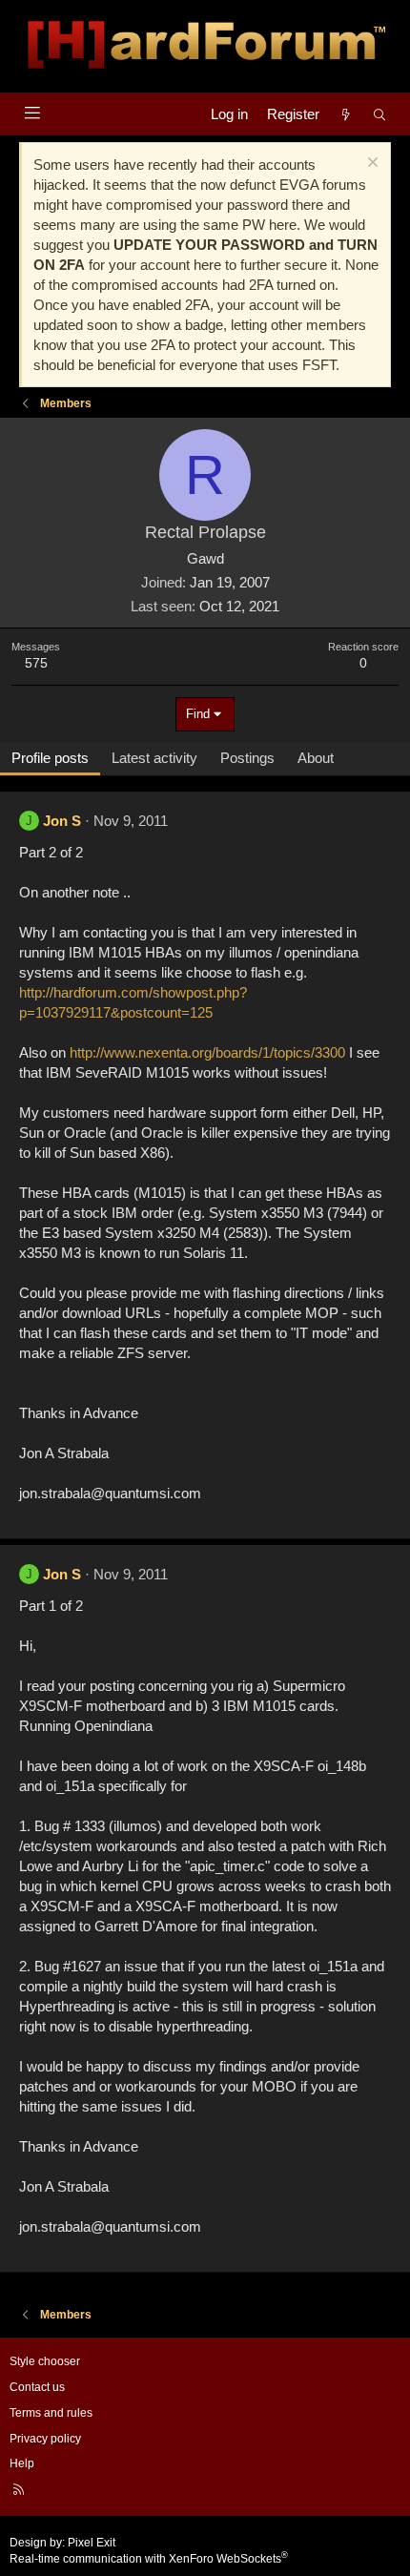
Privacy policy (45, 2439)
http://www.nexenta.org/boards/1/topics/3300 (207, 1052)
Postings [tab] (247, 758)
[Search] (380, 114)
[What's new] (346, 114)
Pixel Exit (92, 2543)
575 (36, 663)
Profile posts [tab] (50, 758)
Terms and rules (51, 2413)
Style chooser (45, 2361)
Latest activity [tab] (154, 758)
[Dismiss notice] (370, 165)
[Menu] (32, 113)
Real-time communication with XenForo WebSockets (149, 2559)
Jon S (62, 821)
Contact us (37, 2387)
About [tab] (316, 758)
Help (22, 2463)
